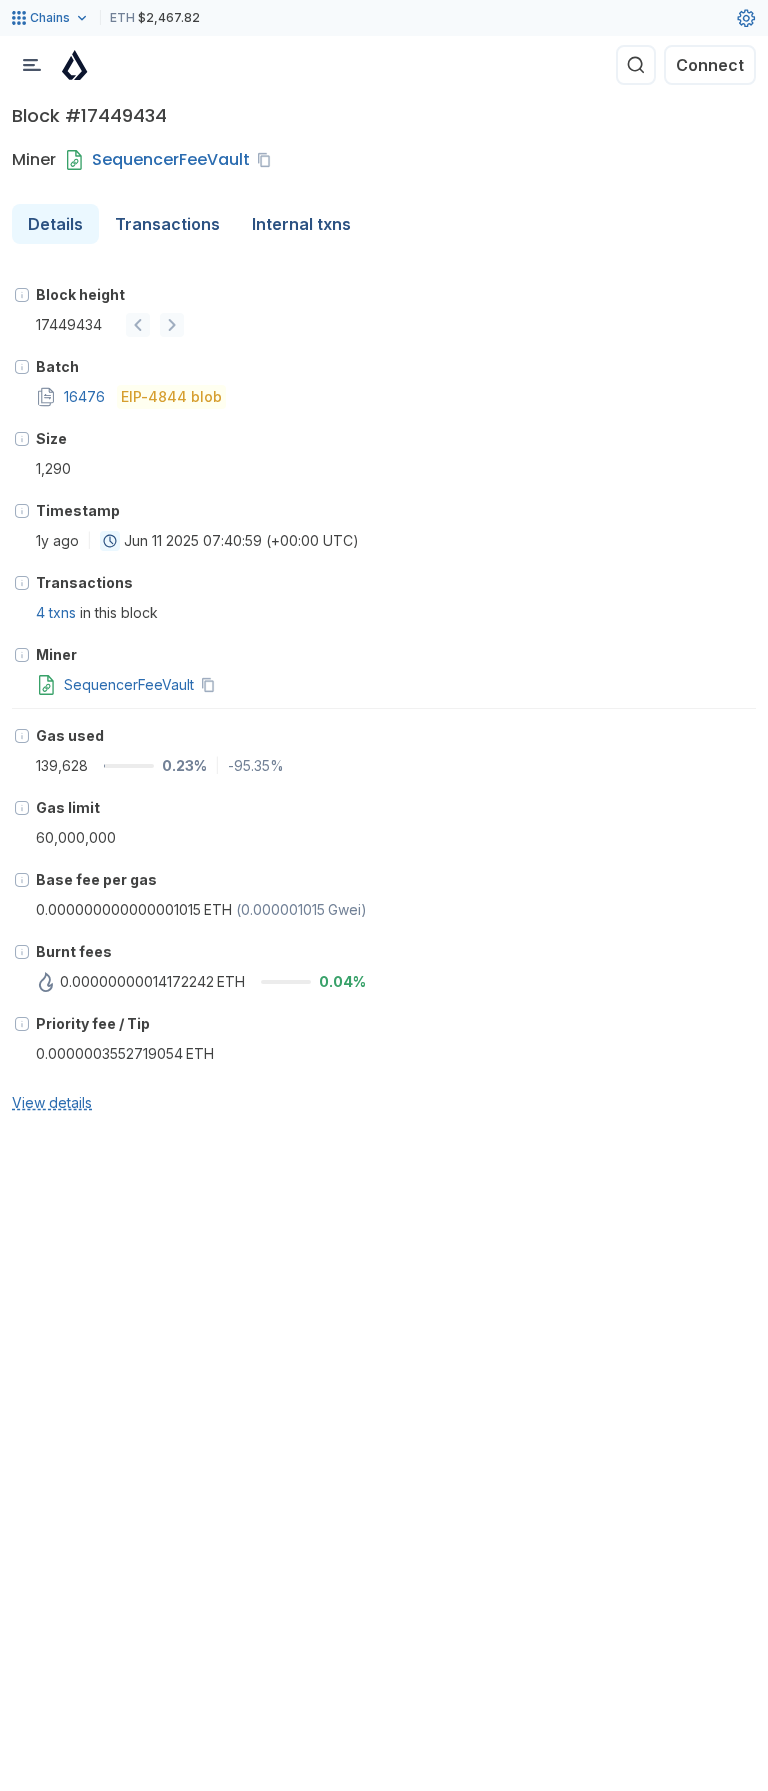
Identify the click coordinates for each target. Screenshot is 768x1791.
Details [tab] (55, 224)
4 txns (56, 612)
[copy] (268, 160)
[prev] (138, 325)
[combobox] (110, 541)
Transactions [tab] (167, 224)
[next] (172, 325)
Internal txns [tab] (301, 224)
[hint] (22, 295)
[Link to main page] (75, 65)
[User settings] (746, 18)
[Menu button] (32, 65)
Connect (710, 65)
